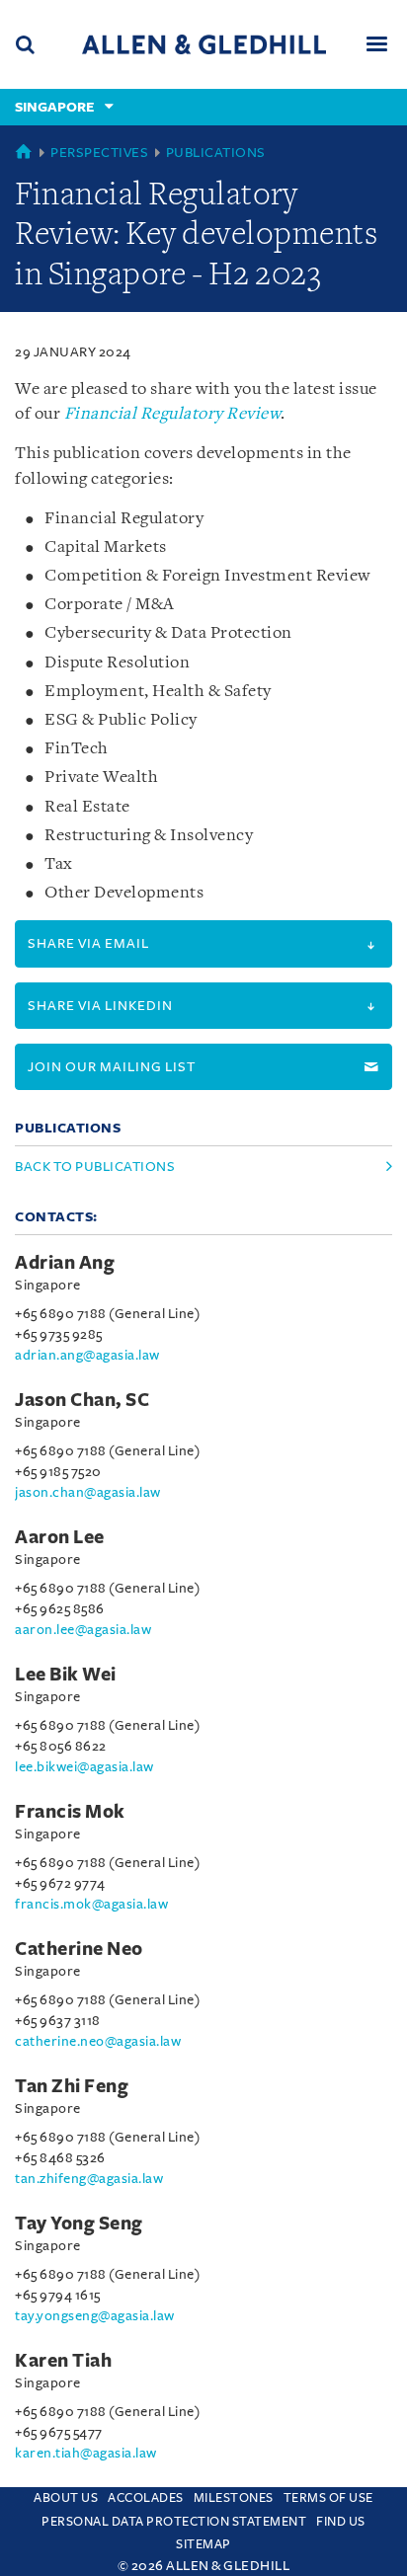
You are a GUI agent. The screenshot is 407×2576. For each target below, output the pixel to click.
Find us (341, 2522)
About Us (66, 2498)
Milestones (234, 2498)
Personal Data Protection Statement (174, 2522)
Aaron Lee (60, 1537)
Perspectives (99, 153)
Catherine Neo (79, 1949)
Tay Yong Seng (79, 2224)
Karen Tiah (63, 2361)
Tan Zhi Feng (72, 2086)
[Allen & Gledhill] (204, 44)
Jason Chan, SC (82, 1400)
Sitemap (203, 2544)
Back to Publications (95, 1167)
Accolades (146, 2498)
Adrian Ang (65, 1263)
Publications (216, 153)
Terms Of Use (328, 2498)
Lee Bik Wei (66, 1675)
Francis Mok (70, 1812)
